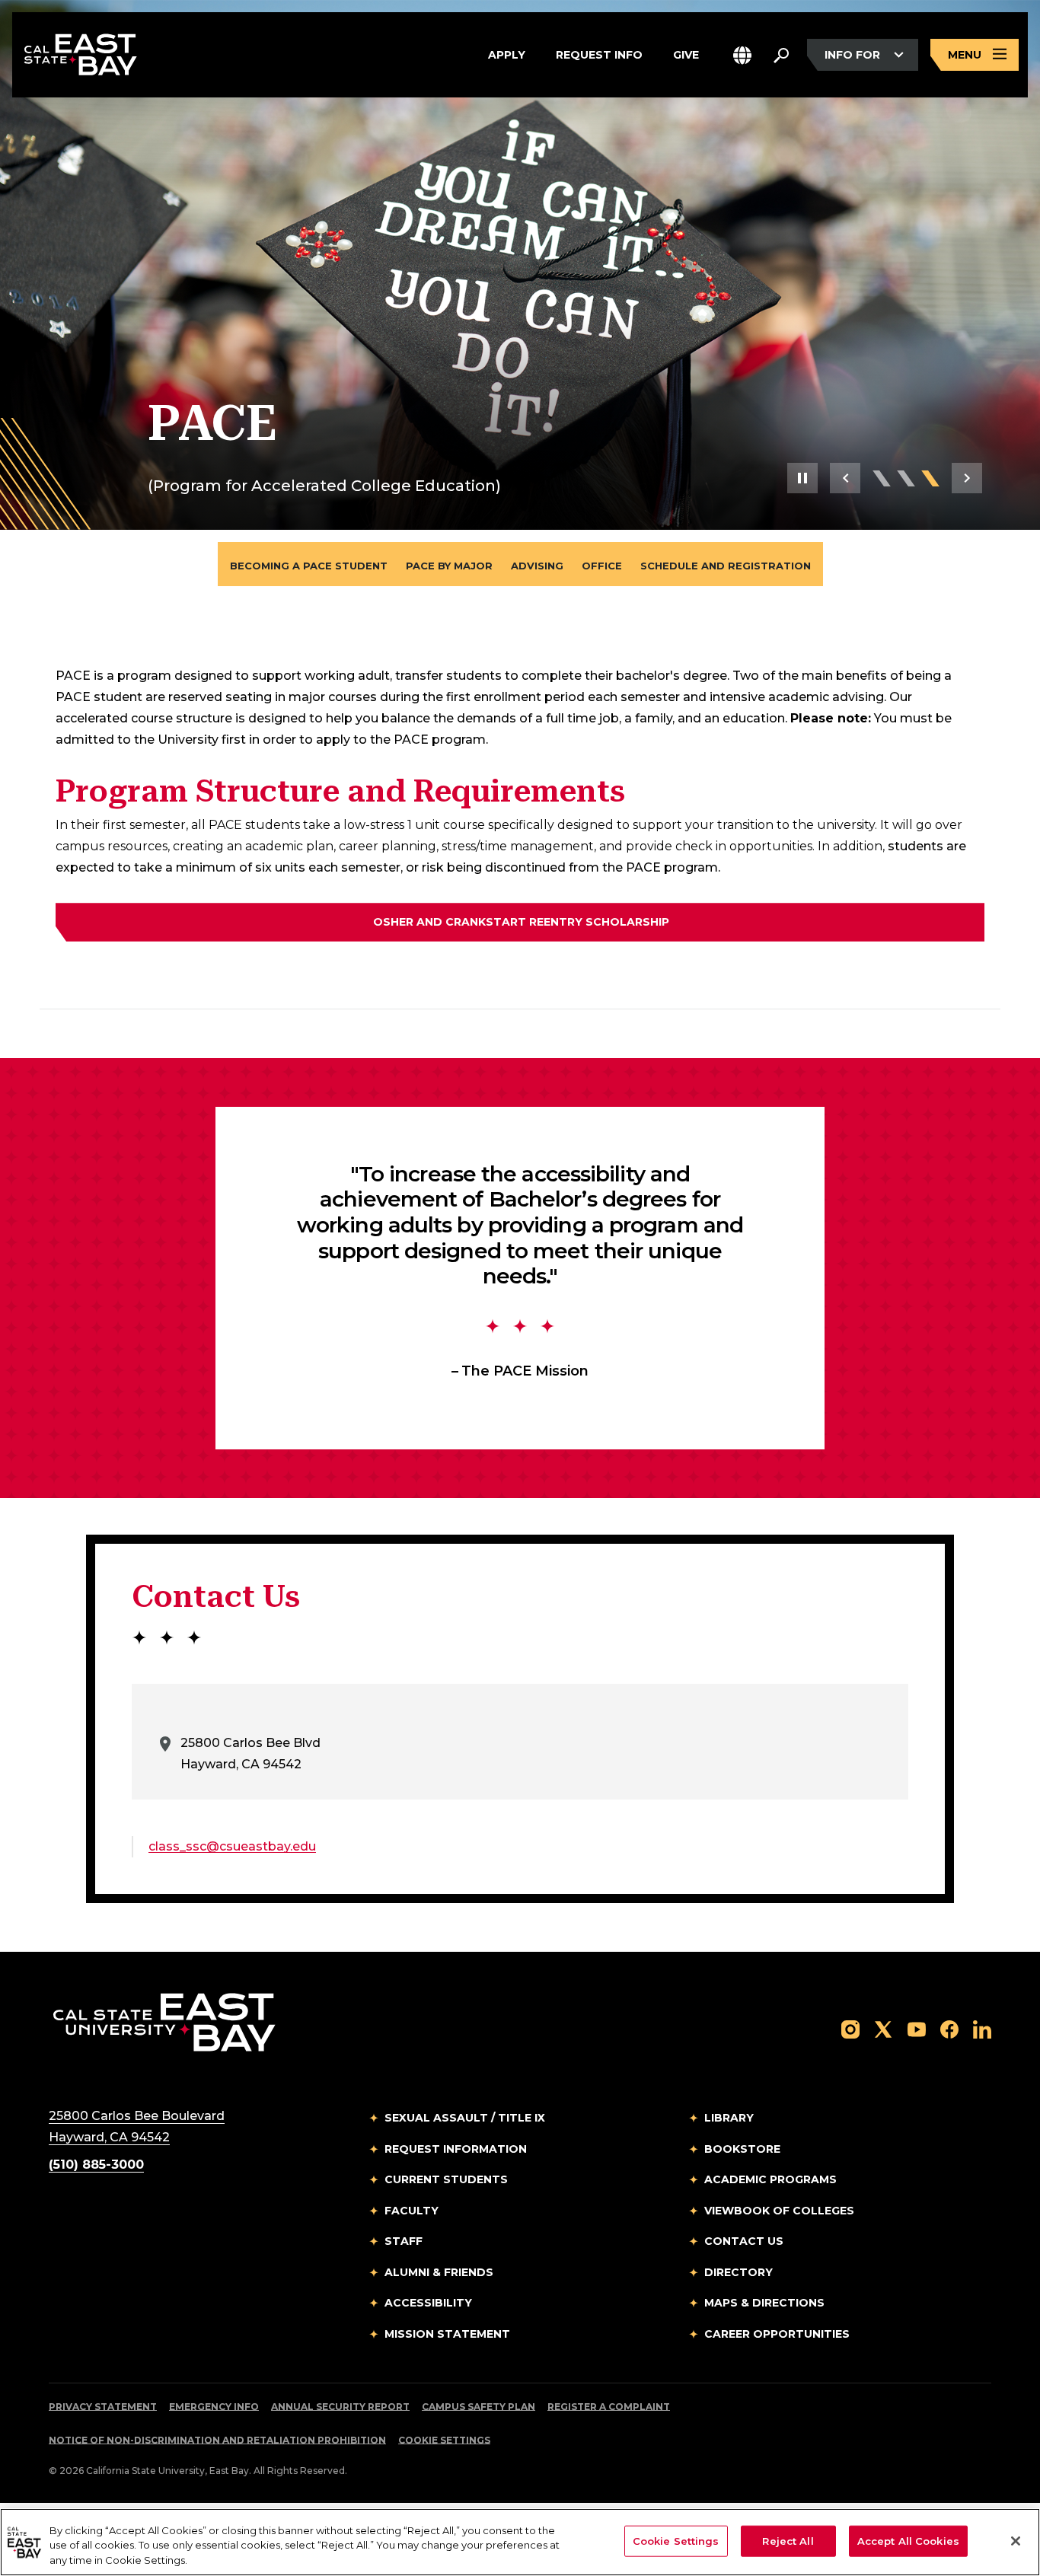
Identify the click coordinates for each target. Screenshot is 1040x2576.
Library (729, 2118)
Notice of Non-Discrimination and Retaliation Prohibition (217, 2440)
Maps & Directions (764, 2303)
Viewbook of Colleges (779, 2211)
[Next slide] (967, 478)
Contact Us (744, 2241)
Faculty (412, 2211)
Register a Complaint (609, 2407)
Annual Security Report (340, 2407)
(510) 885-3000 (96, 2165)
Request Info (599, 54)
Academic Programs (770, 2179)
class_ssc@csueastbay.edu (232, 1846)
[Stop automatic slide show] (802, 478)
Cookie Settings (444, 2440)
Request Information (456, 2149)
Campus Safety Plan (479, 2407)
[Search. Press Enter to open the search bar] (781, 55)
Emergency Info (214, 2407)
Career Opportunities (777, 2334)
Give (686, 54)
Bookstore (742, 2149)
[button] (742, 55)
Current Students (446, 2179)
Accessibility (428, 2303)
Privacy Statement (103, 2407)
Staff (404, 2241)
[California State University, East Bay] (164, 2022)
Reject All (788, 2540)
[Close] (1016, 2541)
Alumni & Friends (439, 2272)
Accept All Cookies (908, 2540)
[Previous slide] (845, 478)
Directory (739, 2272)
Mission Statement (447, 2334)
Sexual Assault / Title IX (465, 2118)
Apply (507, 54)
